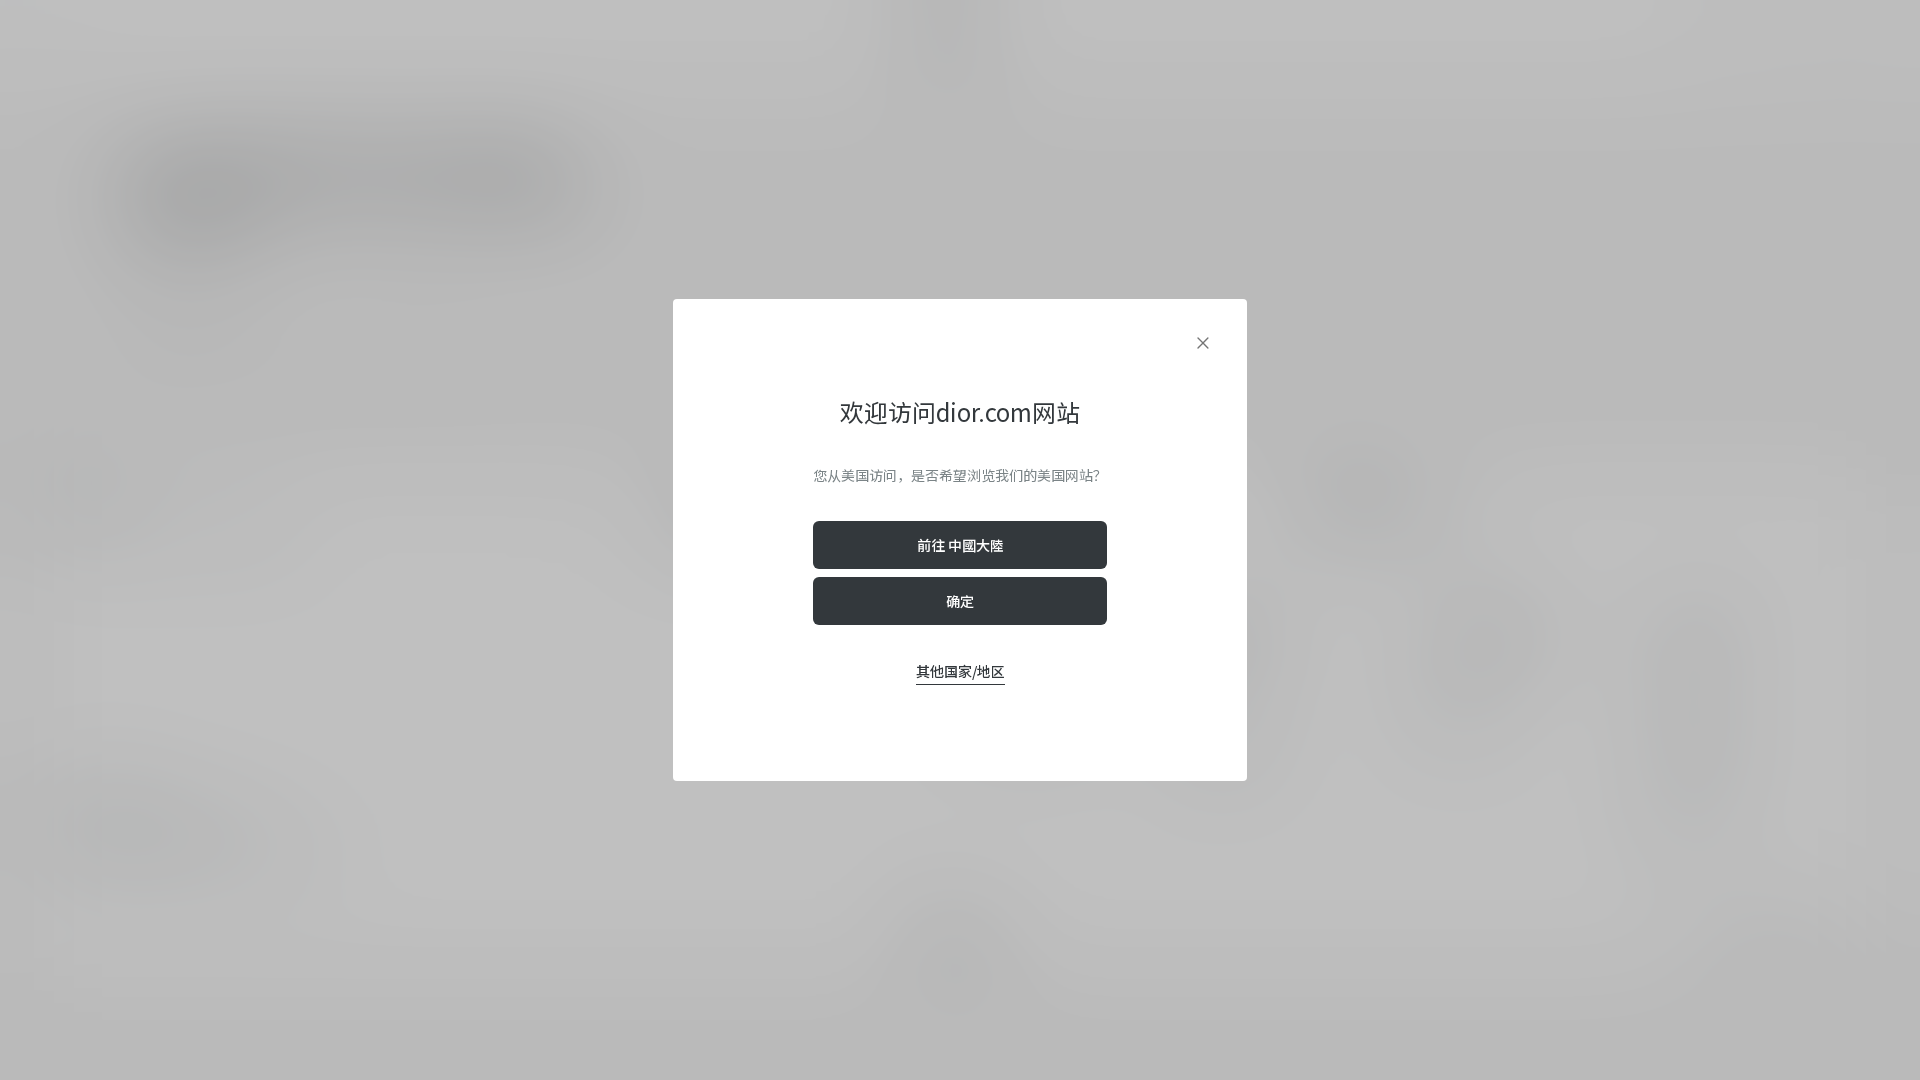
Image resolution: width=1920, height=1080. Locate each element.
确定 (960, 601)
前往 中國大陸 (960, 545)
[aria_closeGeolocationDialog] (1203, 343)
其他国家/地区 (960, 671)
